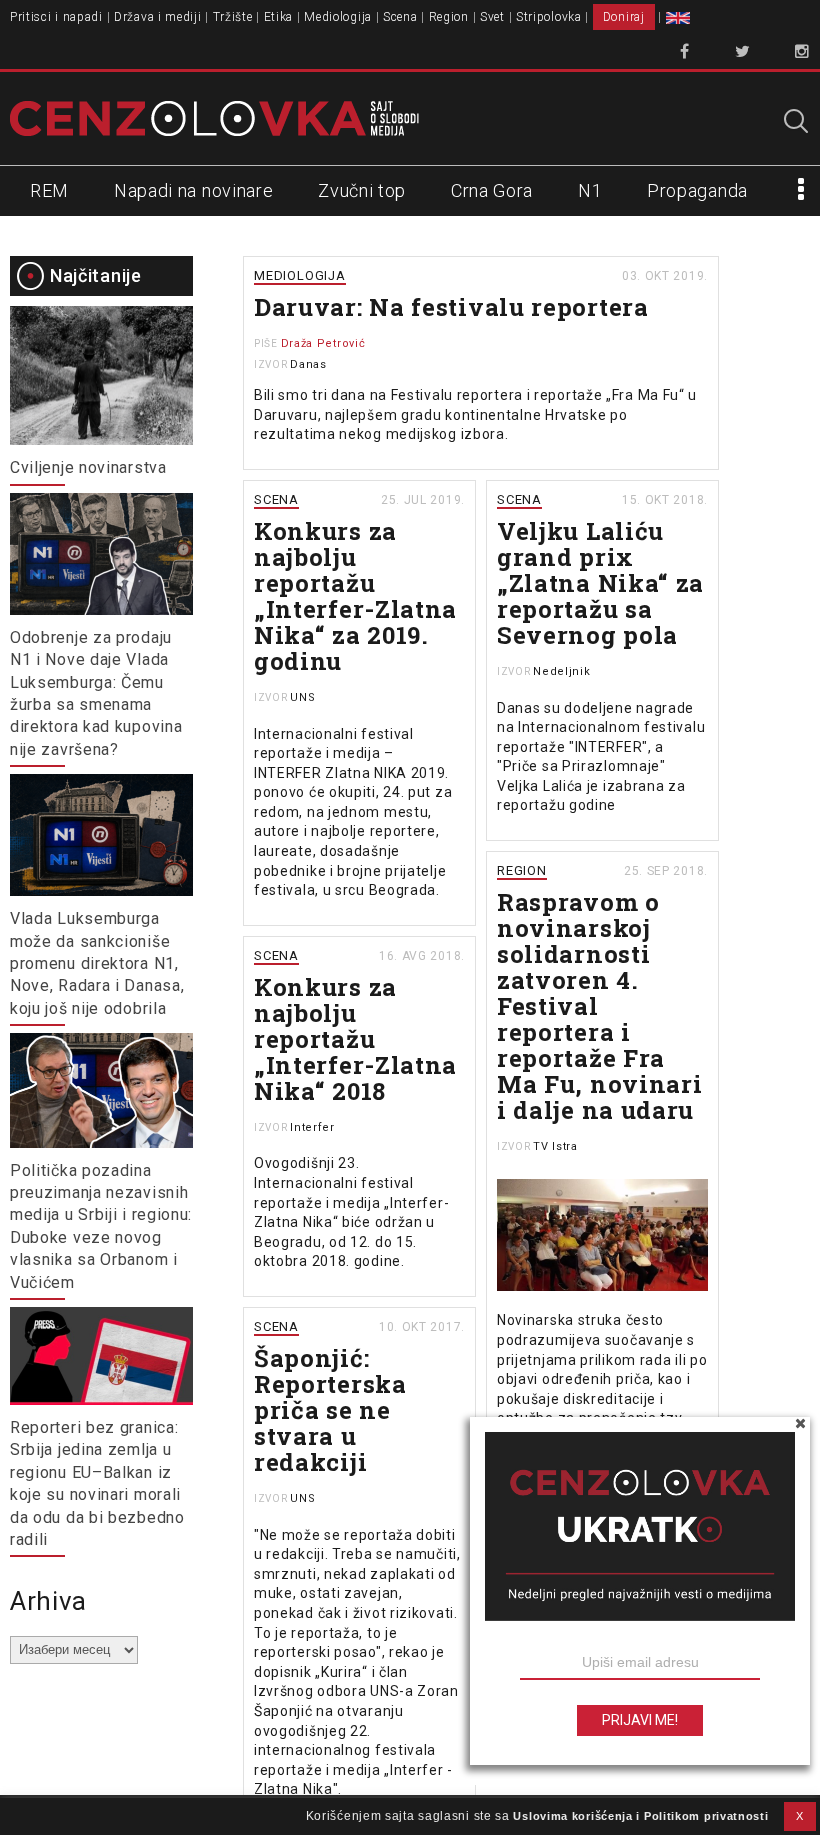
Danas (308, 364)
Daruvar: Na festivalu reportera (451, 307)
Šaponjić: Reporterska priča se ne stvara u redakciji (330, 1410)
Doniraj (624, 17)
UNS (302, 697)
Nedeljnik (561, 671)
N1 (590, 190)
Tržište (233, 17)
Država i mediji (158, 17)
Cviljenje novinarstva (88, 467)
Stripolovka (549, 17)
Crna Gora (492, 190)
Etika (279, 17)
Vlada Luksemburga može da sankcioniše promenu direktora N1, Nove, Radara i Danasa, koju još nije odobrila (97, 963)
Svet (492, 17)
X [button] (800, 1816)
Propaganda (697, 190)
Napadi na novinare (194, 190)
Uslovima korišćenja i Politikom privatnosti (640, 1816)
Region (449, 17)
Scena (400, 17)
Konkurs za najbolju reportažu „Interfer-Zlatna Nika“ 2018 (355, 1039)
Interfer (312, 1127)
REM (49, 190)
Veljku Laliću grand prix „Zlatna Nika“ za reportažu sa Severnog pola (600, 583)
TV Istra (555, 1146)
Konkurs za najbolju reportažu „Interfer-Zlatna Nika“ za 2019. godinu (355, 596)
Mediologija (338, 17)
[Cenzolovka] (214, 118)
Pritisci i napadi (56, 17)
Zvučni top (362, 190)
